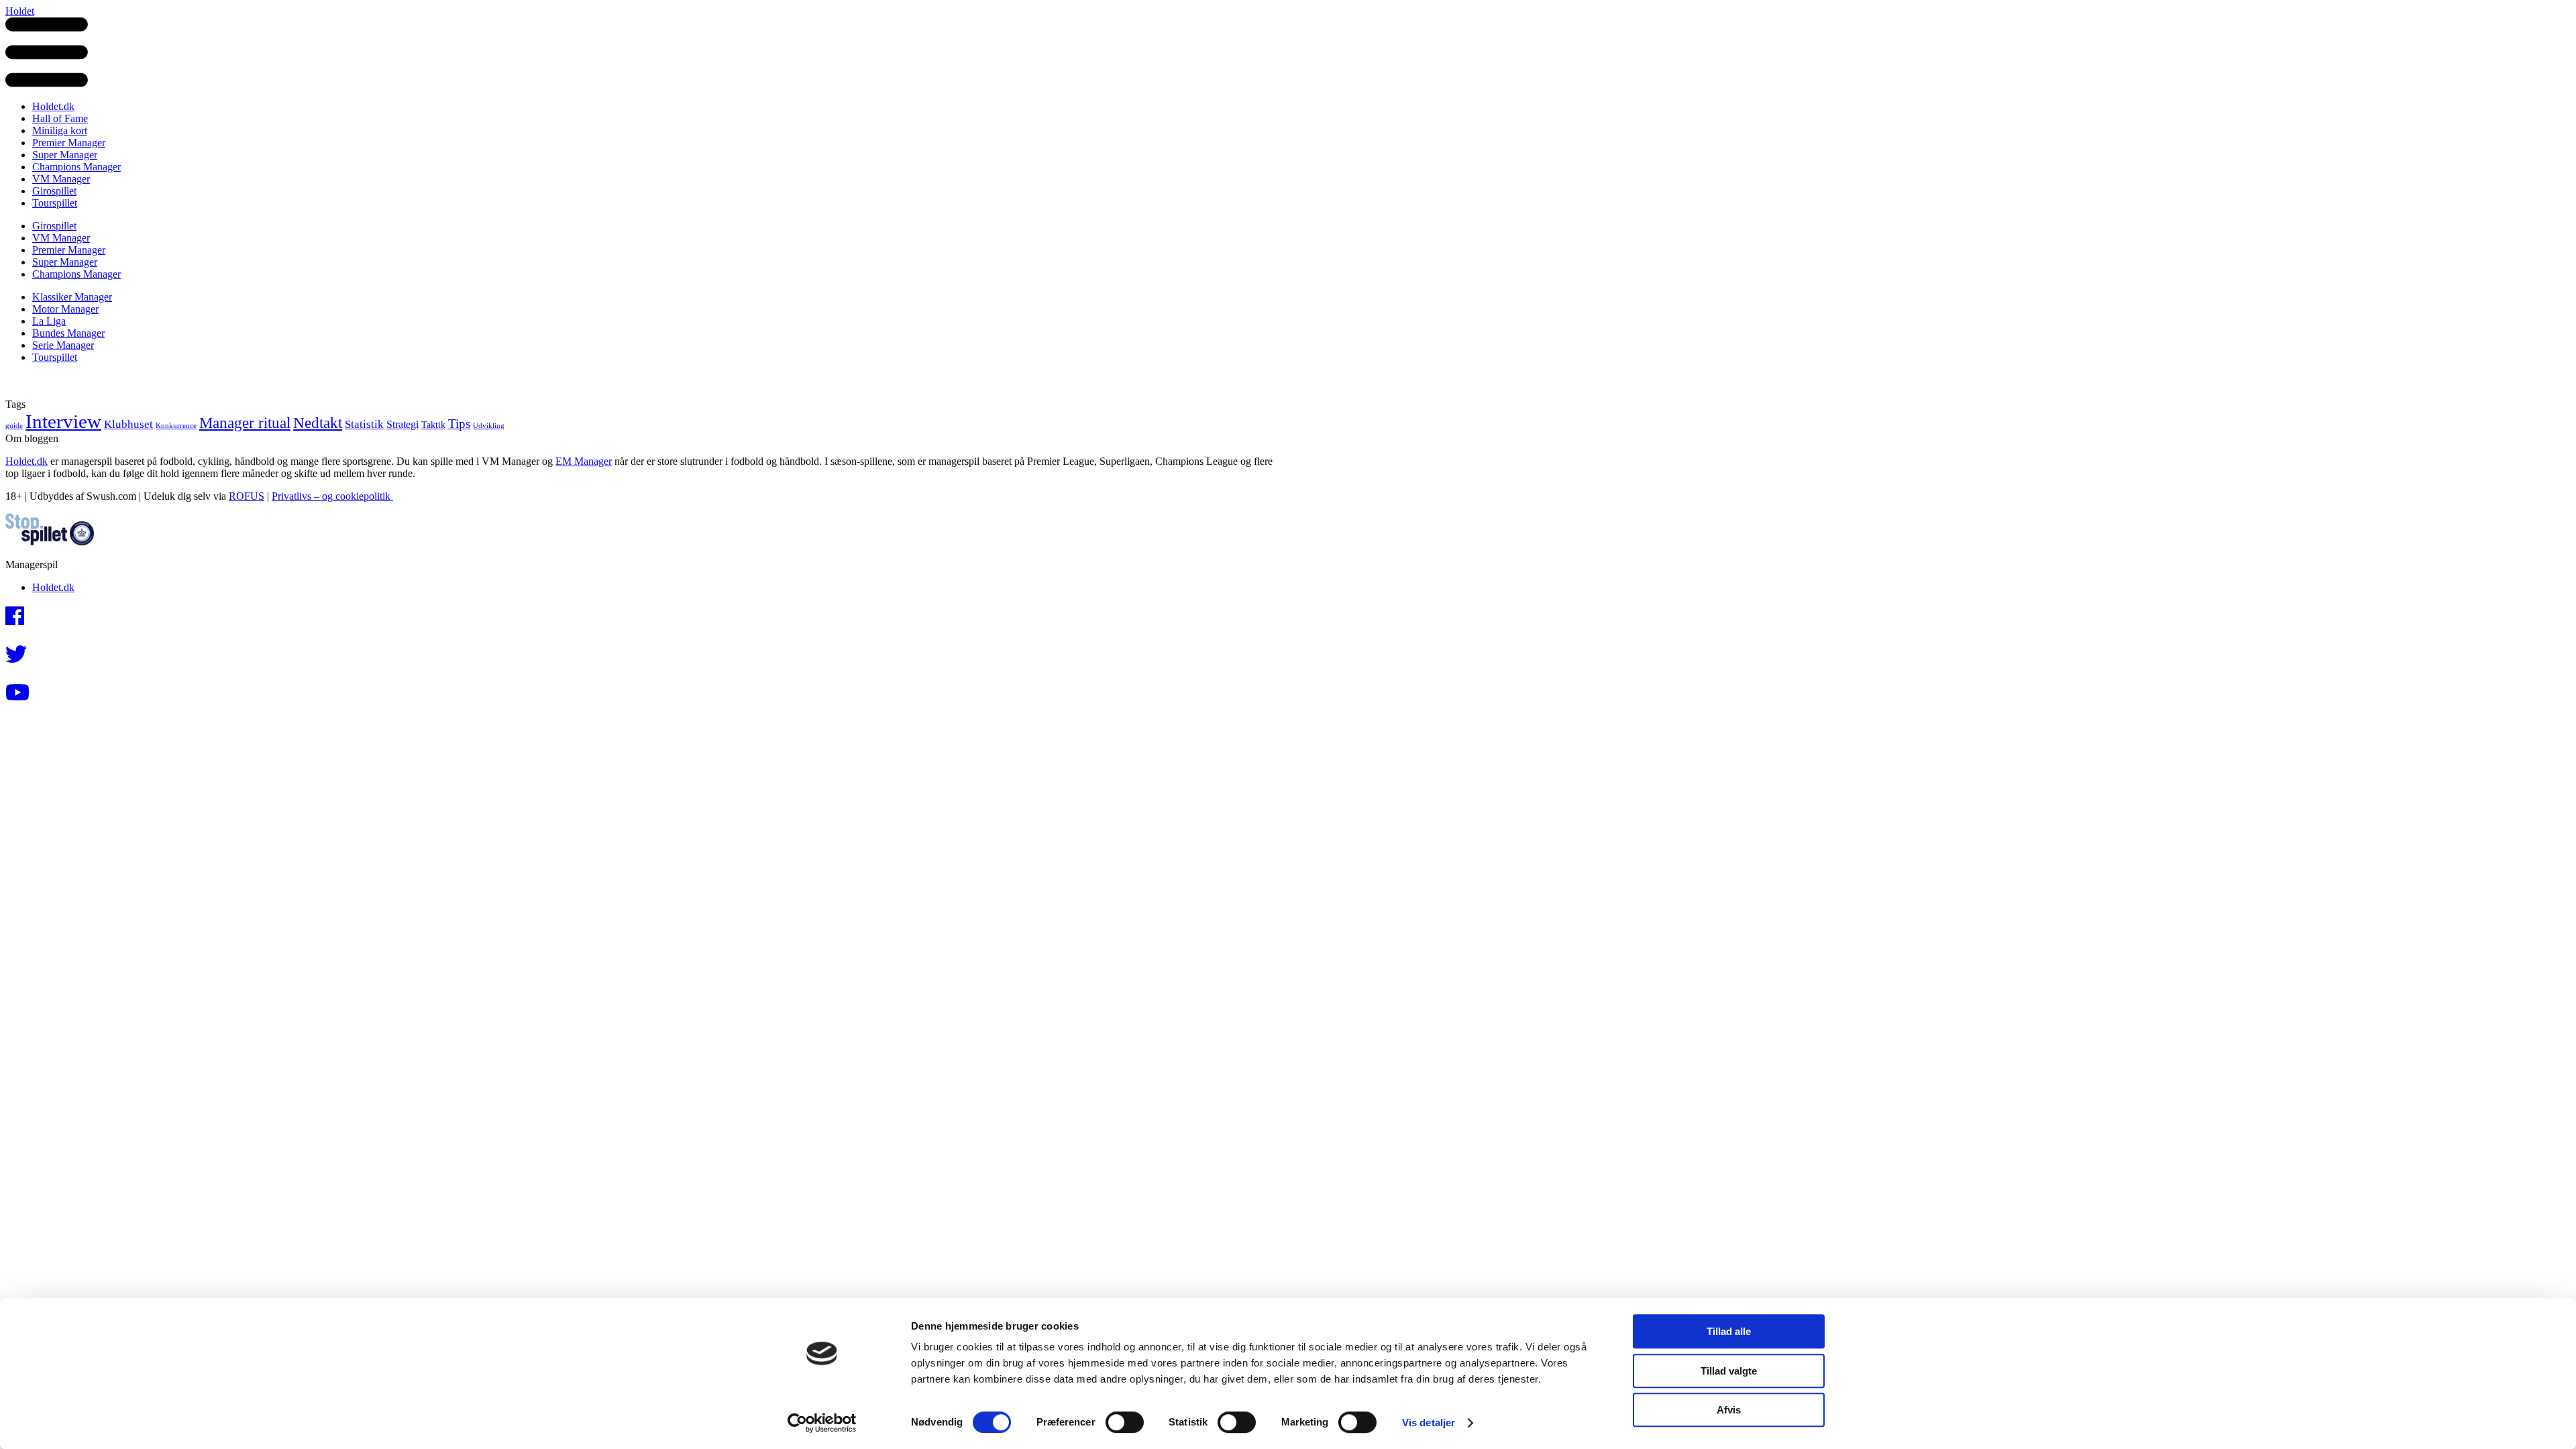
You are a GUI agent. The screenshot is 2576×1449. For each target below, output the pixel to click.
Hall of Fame (60, 118)
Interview (63, 421)
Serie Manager (63, 345)
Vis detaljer (1429, 1423)
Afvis (1729, 1410)
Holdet (20, 11)
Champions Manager (76, 167)
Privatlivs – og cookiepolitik (332, 496)
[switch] (1125, 1422)
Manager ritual (245, 423)
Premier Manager (69, 143)
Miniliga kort (60, 130)
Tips (459, 424)
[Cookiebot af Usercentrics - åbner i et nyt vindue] (822, 1423)
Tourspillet (55, 203)
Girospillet (54, 191)
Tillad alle (1729, 1331)
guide (14, 426)
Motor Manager (65, 309)
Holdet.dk (53, 106)
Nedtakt (318, 423)
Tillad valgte (1729, 1371)
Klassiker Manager (72, 297)
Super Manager (65, 155)
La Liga (49, 321)
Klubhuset (128, 424)
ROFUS (247, 496)
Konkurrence (176, 426)
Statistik (364, 424)
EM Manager (584, 461)
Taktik (433, 425)
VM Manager (61, 179)
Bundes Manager (68, 333)
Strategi (402, 424)
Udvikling (489, 426)
